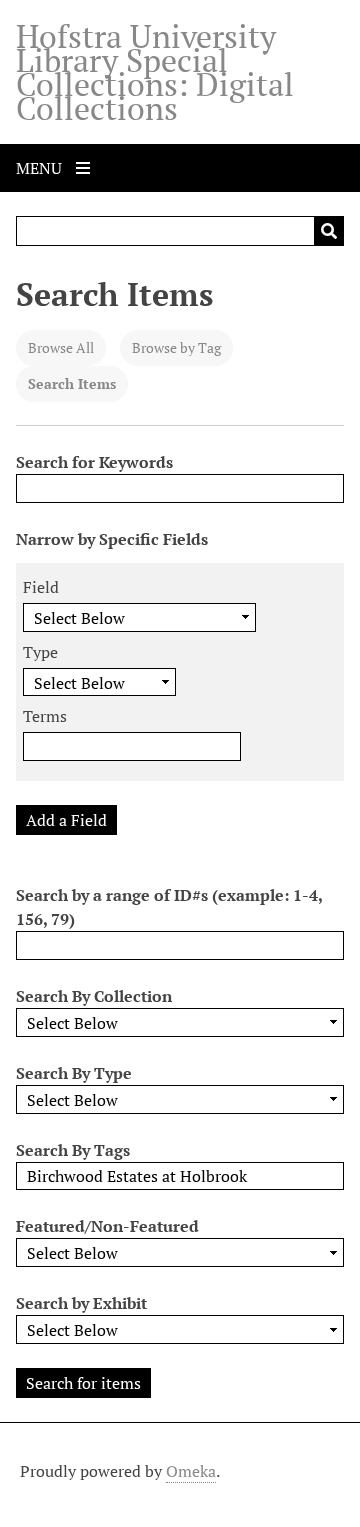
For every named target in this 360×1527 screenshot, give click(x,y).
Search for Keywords (94, 462)
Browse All (61, 347)
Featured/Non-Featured (107, 1226)
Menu (41, 168)
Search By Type (74, 1073)
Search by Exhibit (81, 1303)
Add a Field (66, 820)
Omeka (191, 1471)
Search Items (72, 383)
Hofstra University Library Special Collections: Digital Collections (155, 72)
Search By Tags (73, 1150)
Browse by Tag (176, 347)
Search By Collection (94, 996)
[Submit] (329, 231)
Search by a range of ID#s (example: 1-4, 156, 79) (169, 907)
